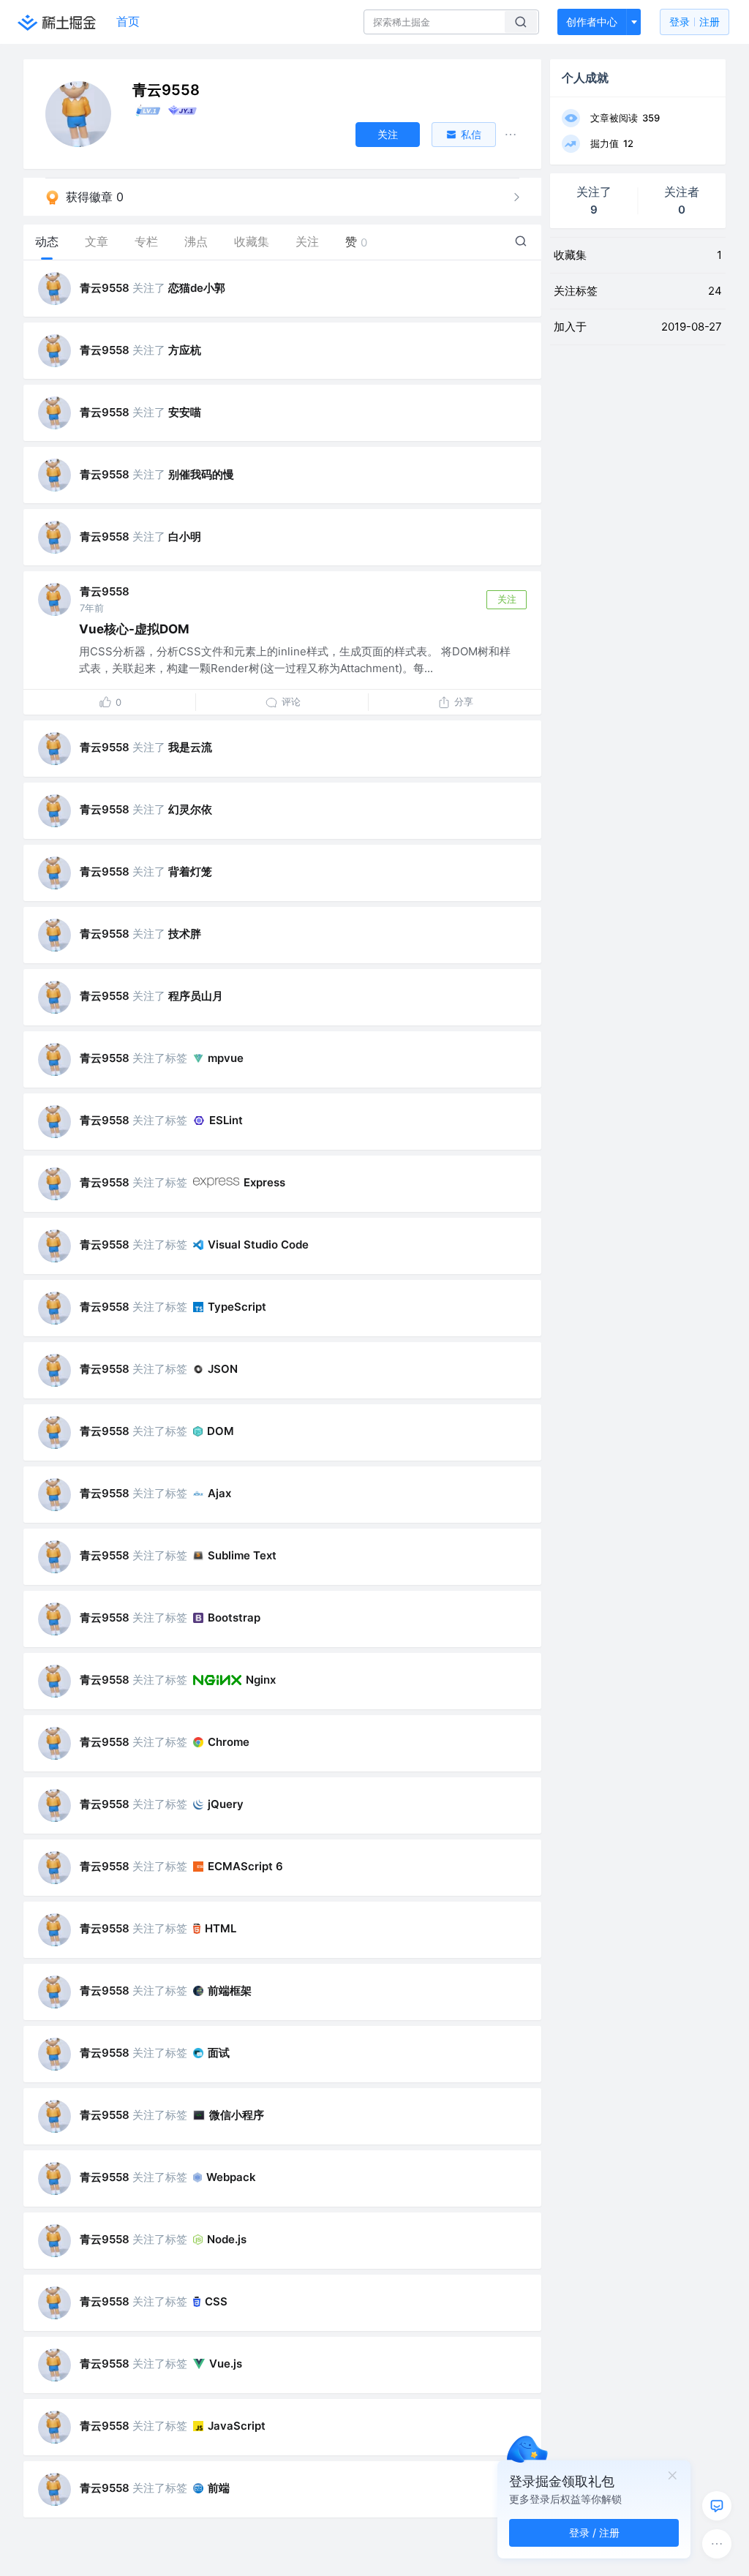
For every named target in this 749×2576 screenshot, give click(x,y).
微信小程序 (237, 2115)
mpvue (226, 1058)
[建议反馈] (717, 2506)
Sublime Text (242, 1555)
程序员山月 (196, 996)
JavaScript (237, 2426)
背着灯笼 (190, 871)
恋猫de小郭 (197, 288)
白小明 (185, 536)
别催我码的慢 (201, 474)
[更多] (717, 2544)
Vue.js (226, 2364)
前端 (219, 2488)
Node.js (227, 2239)
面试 (219, 2053)
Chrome (229, 1742)
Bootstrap (234, 1617)
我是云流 (190, 747)
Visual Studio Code (258, 1244)
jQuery (226, 1804)
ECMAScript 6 (245, 1866)
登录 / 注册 (594, 2532)
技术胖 (185, 934)
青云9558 (105, 288)
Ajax (219, 1493)
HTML (221, 1928)
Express (264, 1182)
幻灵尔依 (190, 809)
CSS (216, 2301)
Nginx (261, 1680)
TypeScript (237, 1307)
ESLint (226, 1120)
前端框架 (230, 1991)
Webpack (231, 2177)
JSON (223, 1369)
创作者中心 (592, 22)
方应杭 (185, 350)
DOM (221, 1431)
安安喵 (185, 412)
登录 (695, 22)
